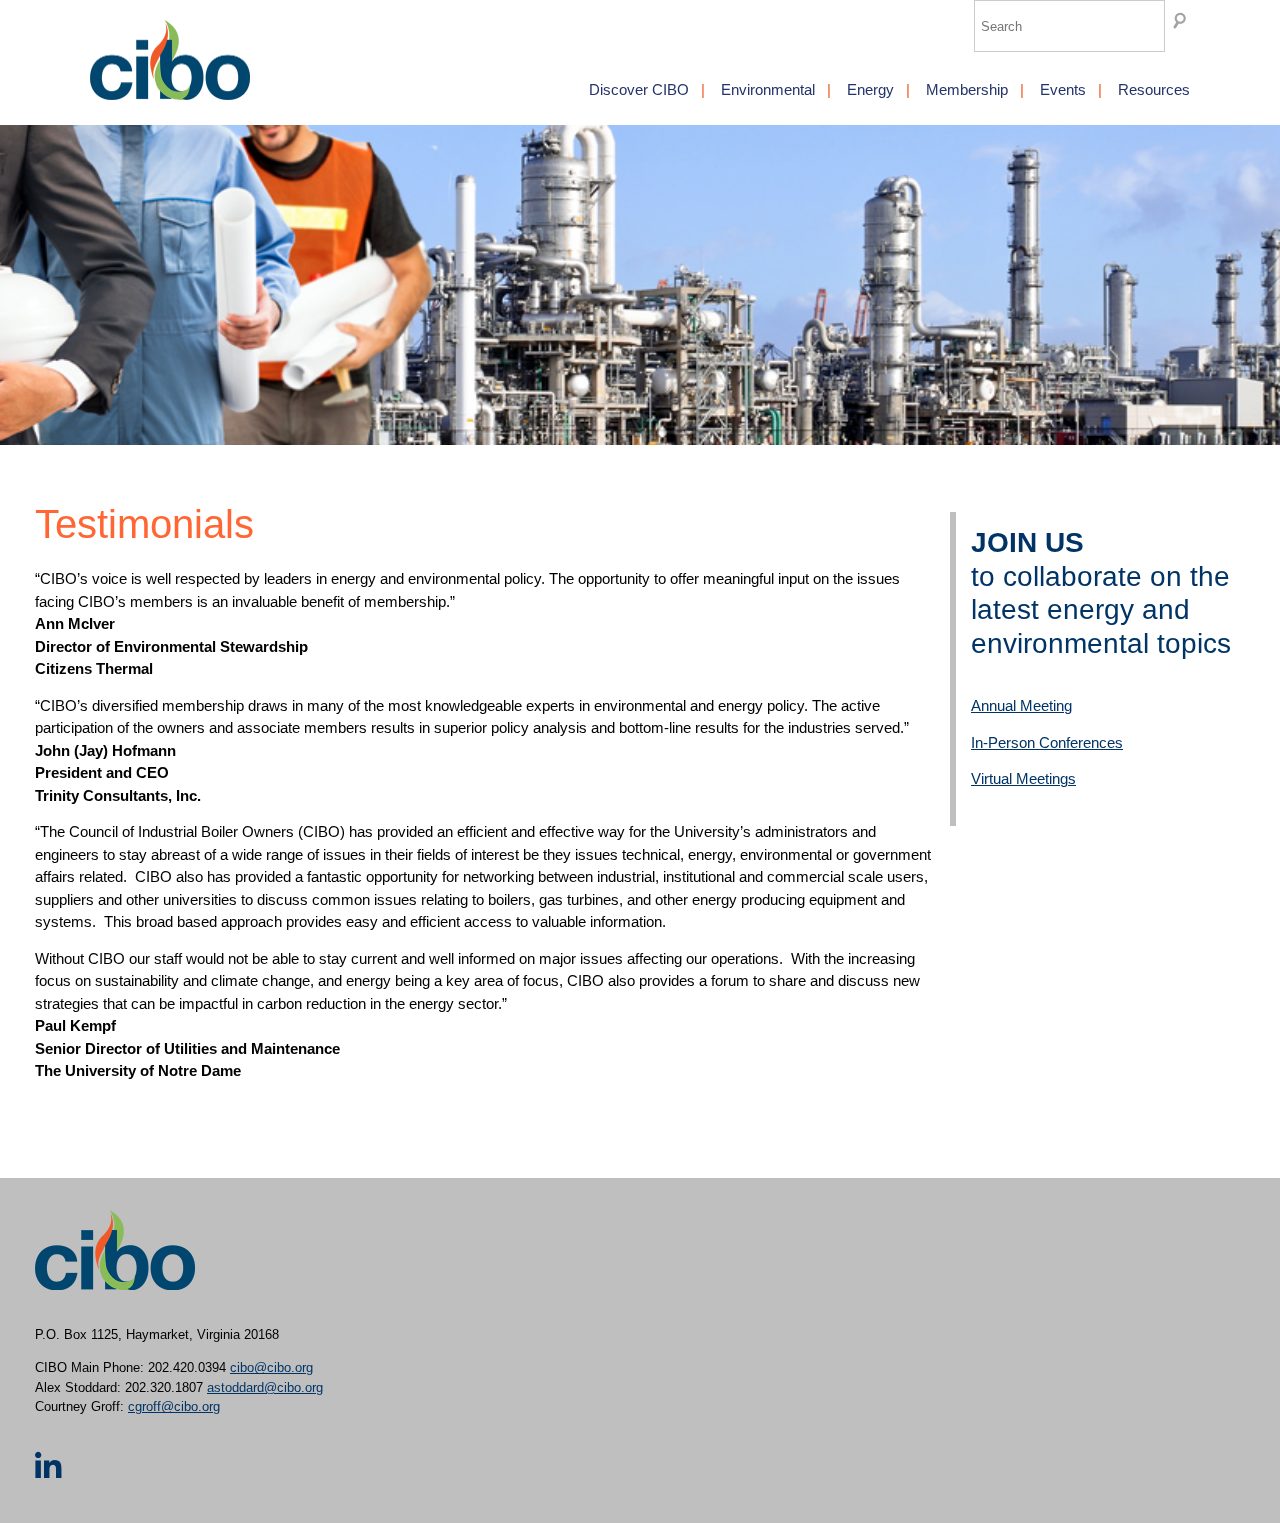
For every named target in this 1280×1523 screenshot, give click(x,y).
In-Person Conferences (1047, 742)
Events (1063, 89)
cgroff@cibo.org (174, 1406)
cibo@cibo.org (271, 1367)
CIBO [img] (170, 60)
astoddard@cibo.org (265, 1387)
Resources (1154, 89)
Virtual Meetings (1023, 778)
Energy (870, 89)
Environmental (768, 89)
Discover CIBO (639, 89)
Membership (967, 89)
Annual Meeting (1021, 705)
